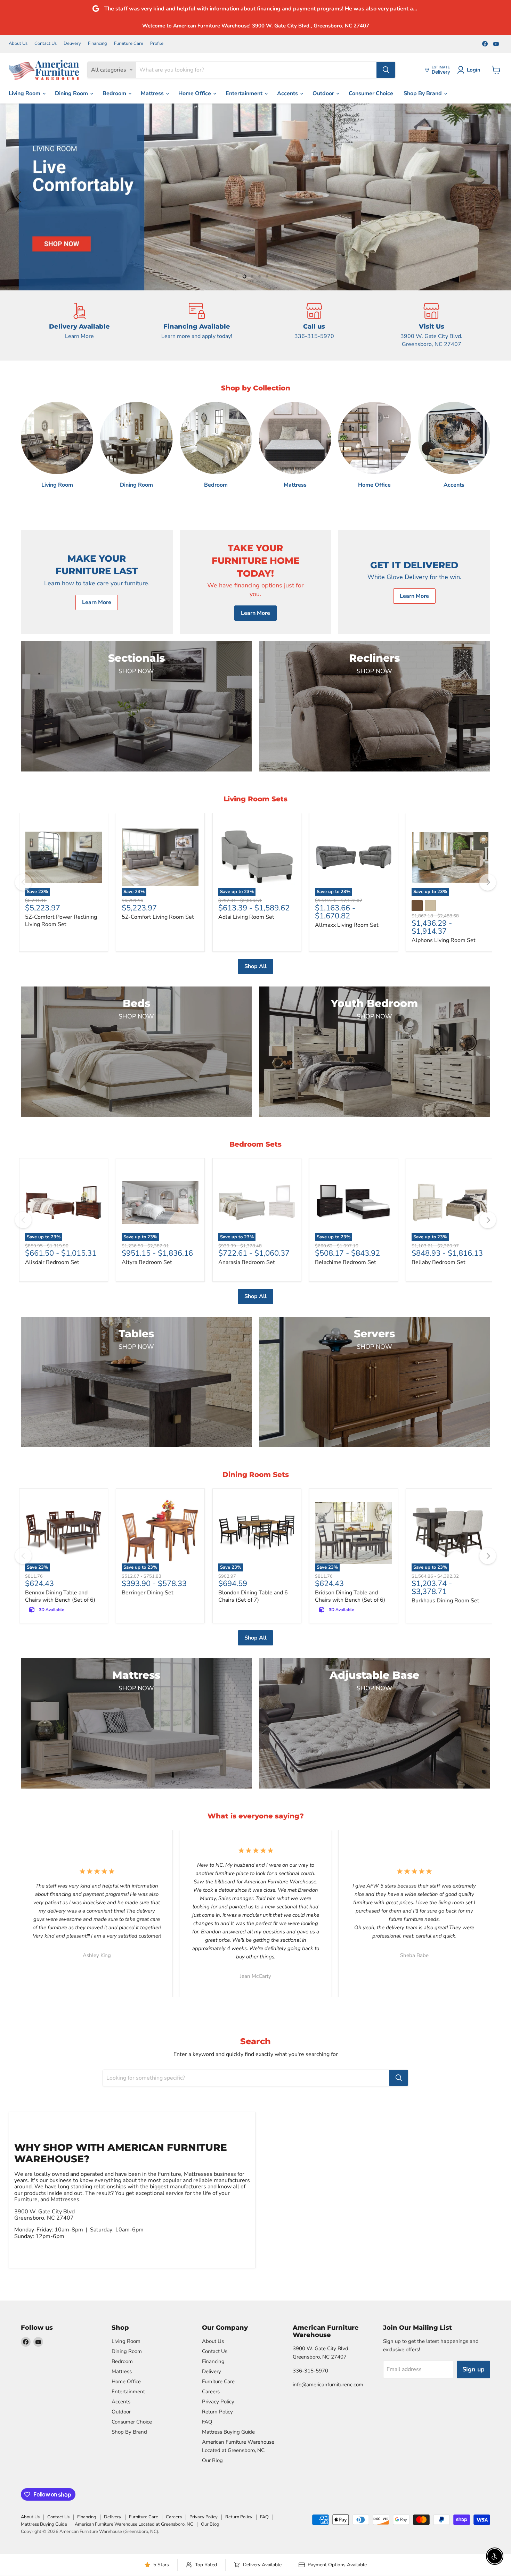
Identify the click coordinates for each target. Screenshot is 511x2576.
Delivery (72, 44)
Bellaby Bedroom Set (439, 1262)
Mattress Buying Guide (228, 2432)
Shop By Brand (423, 93)
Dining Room (72, 93)
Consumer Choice (371, 93)
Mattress (153, 93)
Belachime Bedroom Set (346, 1262)
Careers (211, 2392)
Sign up (473, 2369)
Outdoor (324, 93)
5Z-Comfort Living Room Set (158, 917)
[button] (19, 197)
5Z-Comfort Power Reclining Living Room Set (61, 921)
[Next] (488, 882)
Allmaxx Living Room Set (347, 925)
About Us (18, 44)
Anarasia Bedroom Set (247, 1262)
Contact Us (46, 44)
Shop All (255, 966)
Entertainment (245, 93)
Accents (288, 93)
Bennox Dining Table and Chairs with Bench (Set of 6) (60, 1596)
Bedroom (115, 93)
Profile (157, 44)
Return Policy (217, 2412)
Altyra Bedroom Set (147, 1262)
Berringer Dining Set (148, 1593)
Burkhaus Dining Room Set (445, 1601)
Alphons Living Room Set (444, 940)
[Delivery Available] (80, 325)
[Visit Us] (432, 325)
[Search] (386, 70)
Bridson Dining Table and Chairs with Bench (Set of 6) (350, 1596)
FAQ (207, 2422)
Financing (98, 44)
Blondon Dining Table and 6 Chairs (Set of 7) (253, 1596)
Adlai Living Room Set (246, 917)
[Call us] (314, 325)
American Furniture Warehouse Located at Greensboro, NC (134, 2524)
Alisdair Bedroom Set (52, 1262)
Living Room (25, 93)
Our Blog (212, 2460)
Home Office (195, 93)
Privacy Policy (218, 2402)
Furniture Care (129, 44)
